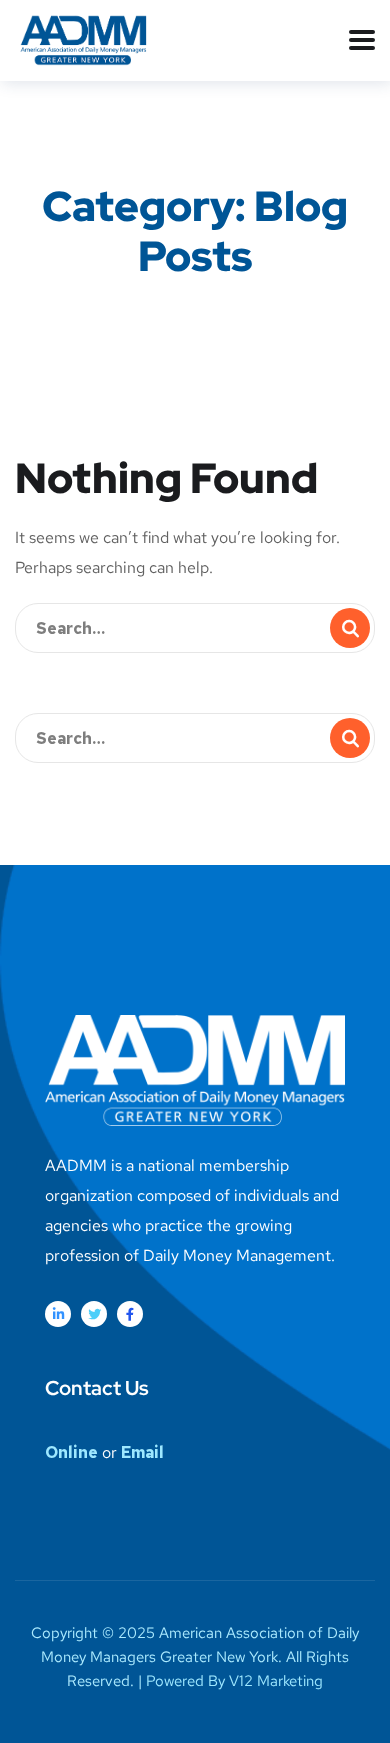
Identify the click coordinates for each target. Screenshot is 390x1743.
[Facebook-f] (130, 1314)
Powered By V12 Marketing (234, 1681)
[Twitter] (94, 1314)
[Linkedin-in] (58, 1314)
